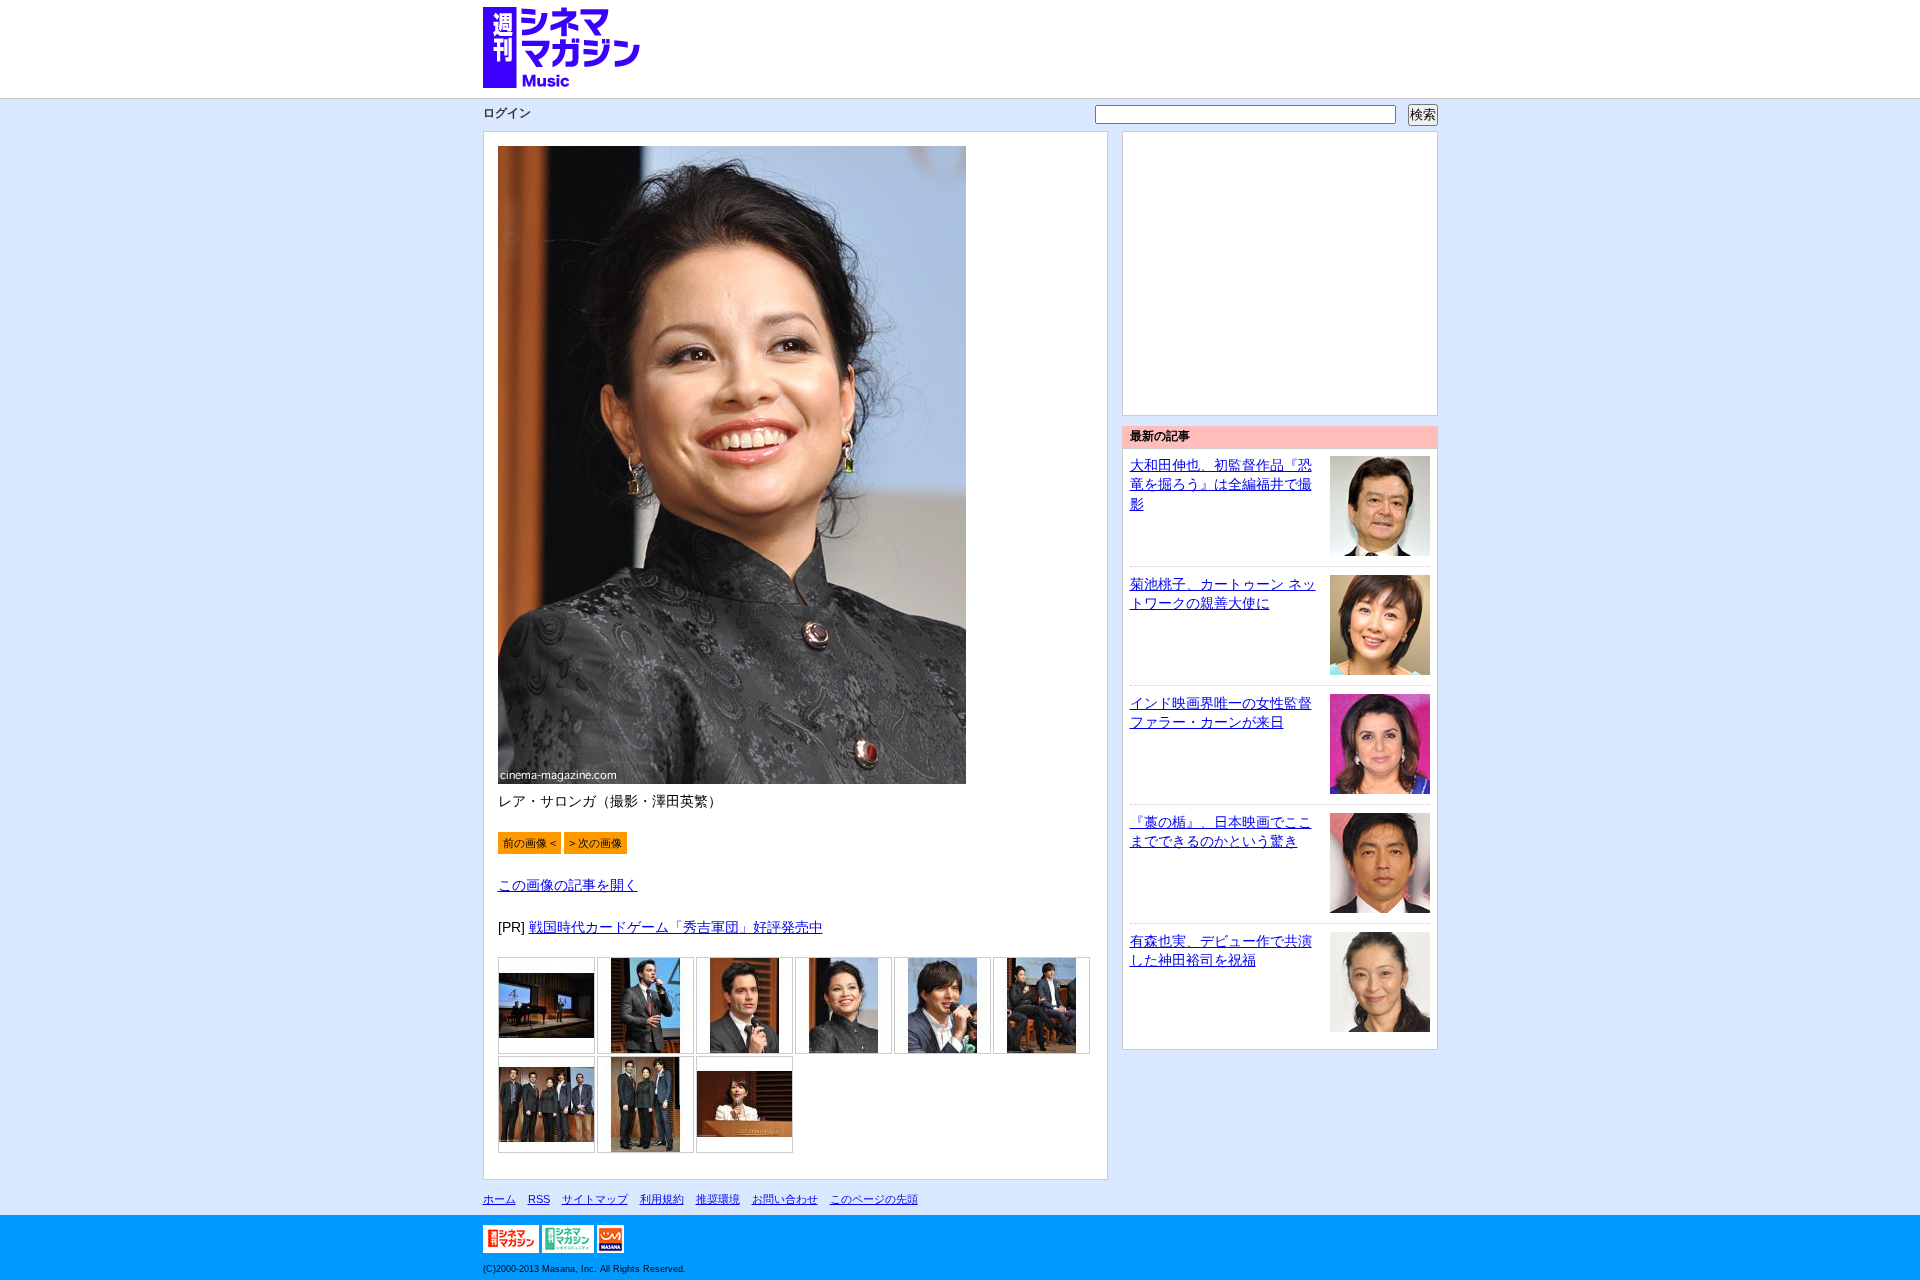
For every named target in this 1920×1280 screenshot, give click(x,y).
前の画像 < (529, 843)
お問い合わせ (785, 1199)
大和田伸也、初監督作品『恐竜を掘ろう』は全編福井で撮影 (1221, 484)
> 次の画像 (595, 843)
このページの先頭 (874, 1199)
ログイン (507, 113)
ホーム (499, 1199)
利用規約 (662, 1199)
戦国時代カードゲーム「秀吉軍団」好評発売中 (676, 927)
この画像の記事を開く (568, 885)
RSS (539, 1199)
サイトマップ (595, 1199)
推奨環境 (718, 1199)
